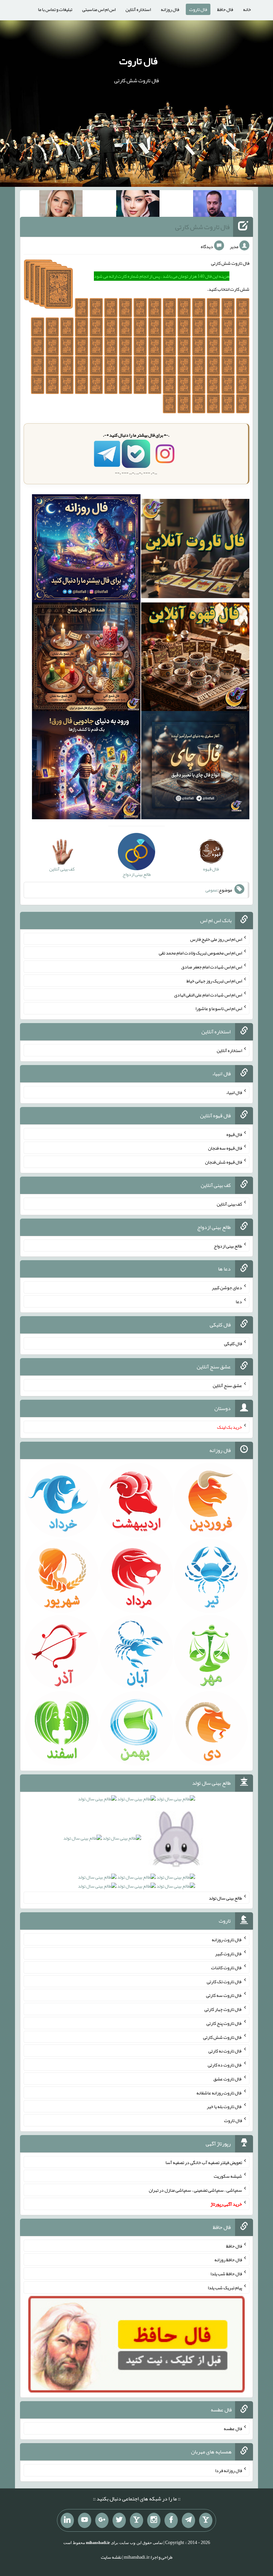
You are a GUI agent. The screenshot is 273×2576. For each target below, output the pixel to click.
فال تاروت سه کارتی (224, 1995)
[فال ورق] (86, 767)
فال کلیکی (233, 1343)
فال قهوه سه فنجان (225, 1148)
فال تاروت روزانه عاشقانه (219, 2092)
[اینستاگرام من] (154, 2520)
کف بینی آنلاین (229, 1204)
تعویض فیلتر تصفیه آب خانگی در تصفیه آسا (204, 2162)
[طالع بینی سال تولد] (136, 1845)
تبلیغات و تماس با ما (55, 9)
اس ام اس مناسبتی (99, 9)
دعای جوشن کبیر (227, 1288)
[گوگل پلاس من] (102, 2520)
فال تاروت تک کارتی (224, 1981)
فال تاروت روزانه (227, 1940)
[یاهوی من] (206, 2520)
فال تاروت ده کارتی (225, 2065)
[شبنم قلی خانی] (61, 205)
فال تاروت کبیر (229, 1954)
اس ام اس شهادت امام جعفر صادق (212, 967)
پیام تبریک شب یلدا (225, 2288)
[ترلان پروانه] (138, 205)
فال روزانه (170, 9)
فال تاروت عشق (228, 2079)
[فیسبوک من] (171, 2520)
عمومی (211, 890)
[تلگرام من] (188, 2520)
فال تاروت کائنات (227, 1968)
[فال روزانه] (86, 550)
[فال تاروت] (195, 550)
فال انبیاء (234, 1092)
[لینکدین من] (67, 2520)
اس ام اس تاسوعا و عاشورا (219, 1008)
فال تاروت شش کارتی (202, 227)
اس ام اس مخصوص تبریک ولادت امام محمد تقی (200, 953)
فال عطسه (233, 2428)
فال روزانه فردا (229, 2470)
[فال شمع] (86, 658)
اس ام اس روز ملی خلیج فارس (216, 939)
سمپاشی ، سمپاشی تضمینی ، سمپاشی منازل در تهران (195, 2190)
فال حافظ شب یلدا (226, 2274)
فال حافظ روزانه (228, 2260)
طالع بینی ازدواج (228, 1246)
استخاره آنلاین (138, 9)
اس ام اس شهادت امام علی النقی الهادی (208, 994)
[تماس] (136, 2520)
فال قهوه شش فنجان (224, 1162)
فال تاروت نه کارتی (225, 2051)
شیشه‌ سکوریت (228, 2176)
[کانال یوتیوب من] (85, 2520)
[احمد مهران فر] (215, 205)
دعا (239, 1301)
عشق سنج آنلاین (227, 1385)
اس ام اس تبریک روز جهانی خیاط (214, 981)
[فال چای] (195, 767)
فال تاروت (198, 9)
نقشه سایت (111, 2557)
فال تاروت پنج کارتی (224, 2023)
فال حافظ (225, 9)
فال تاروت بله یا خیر (224, 2106)
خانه (247, 9)
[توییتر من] (119, 2520)
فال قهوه (234, 1134)
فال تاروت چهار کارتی (223, 2009)
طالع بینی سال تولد (225, 1898)
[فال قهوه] (195, 658)
